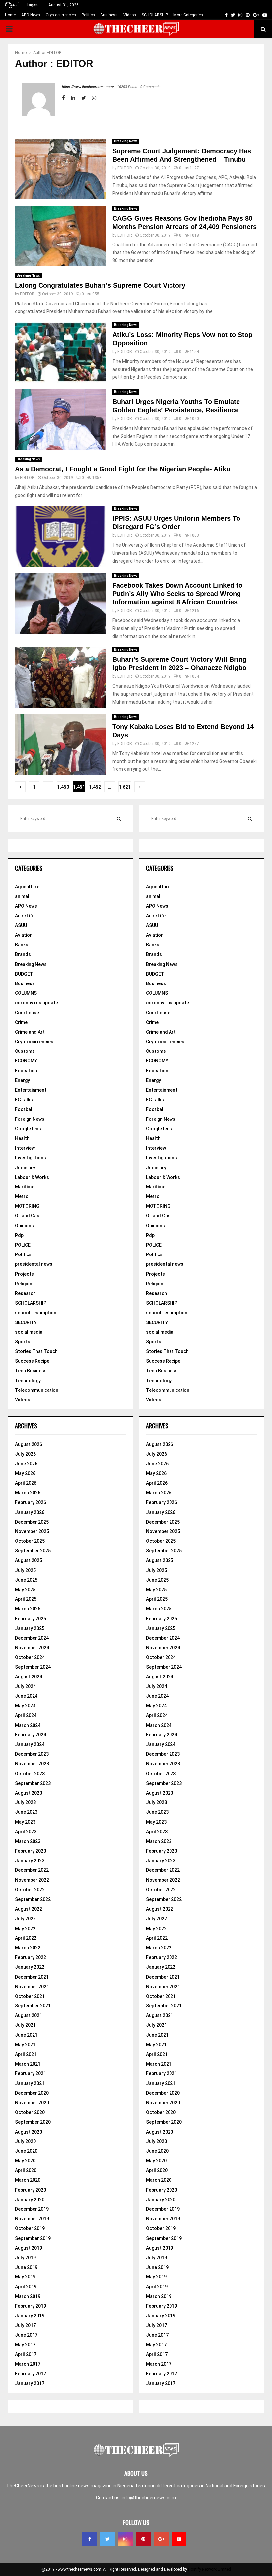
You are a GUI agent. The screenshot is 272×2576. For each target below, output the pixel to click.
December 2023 (32, 1754)
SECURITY (26, 1322)
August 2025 (29, 1560)
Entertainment (31, 1090)
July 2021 (25, 2025)
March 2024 (28, 1725)
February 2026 (31, 1502)
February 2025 (31, 1619)
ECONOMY (26, 1061)
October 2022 (30, 1890)
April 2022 (26, 1938)
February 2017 (31, 2374)
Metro (22, 1196)
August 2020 (29, 2132)
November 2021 (32, 1987)
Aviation (24, 935)
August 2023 (29, 1793)
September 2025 (33, 1551)
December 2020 (32, 2093)
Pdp (19, 1235)
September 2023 (33, 1783)
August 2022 (29, 1909)
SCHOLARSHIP (155, 15)
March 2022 (28, 1948)
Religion (24, 1284)
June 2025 (26, 1580)
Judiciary (25, 1168)
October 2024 (30, 1657)
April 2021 (26, 2054)
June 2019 (26, 2267)
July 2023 (25, 1802)
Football (24, 1109)
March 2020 (28, 2180)
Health (22, 1138)
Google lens (28, 1129)
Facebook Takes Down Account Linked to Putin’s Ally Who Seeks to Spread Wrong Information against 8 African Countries (177, 594)
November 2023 (32, 1764)
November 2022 (32, 1880)
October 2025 (30, 1541)
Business (109, 15)
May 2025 (25, 1590)
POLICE (23, 1245)
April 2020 (26, 2170)
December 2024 (32, 1638)
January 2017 (30, 2383)
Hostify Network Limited (209, 2569)
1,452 (95, 787)
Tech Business (31, 1371)
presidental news (34, 1264)
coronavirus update (36, 1003)
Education (26, 1071)
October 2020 (30, 2112)
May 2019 (25, 2277)
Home (10, 15)
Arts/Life (25, 916)
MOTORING (27, 1206)
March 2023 (28, 1841)
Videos (130, 15)
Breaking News (126, 141)
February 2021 (31, 2073)
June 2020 (26, 2151)
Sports (23, 1342)
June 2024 (26, 1696)
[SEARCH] (119, 819)
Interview (25, 1148)
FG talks (24, 1100)
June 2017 (26, 2335)
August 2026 (29, 1444)
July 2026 (25, 1454)
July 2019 (25, 2258)
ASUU (21, 925)
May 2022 (25, 1929)
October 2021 (30, 1996)
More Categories (188, 15)
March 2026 (28, 1493)
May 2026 (25, 1473)
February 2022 (31, 1957)
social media (29, 1332)
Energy (22, 1080)
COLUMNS (26, 993)
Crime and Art (30, 1032)
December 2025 (32, 1522)
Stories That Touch (36, 1351)
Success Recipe (32, 1361)
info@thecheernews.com (149, 2498)
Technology (28, 1381)
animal (22, 896)
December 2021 (32, 1977)
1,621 (125, 787)
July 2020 (25, 2141)
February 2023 (31, 1851)
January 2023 (30, 1861)
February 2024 (31, 1735)
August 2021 (29, 2015)
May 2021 (25, 2045)
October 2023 (30, 1774)
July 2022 (25, 1919)
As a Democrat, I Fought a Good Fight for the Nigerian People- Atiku (123, 469)
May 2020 (25, 2161)
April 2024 (26, 1715)
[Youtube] (179, 2539)
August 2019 (29, 2248)
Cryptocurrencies (61, 15)
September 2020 (33, 2122)
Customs (25, 1051)
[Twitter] (107, 2539)
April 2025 (26, 1599)
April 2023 (26, 1832)
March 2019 (28, 2296)
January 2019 (30, 2316)
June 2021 (26, 2035)
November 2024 (32, 1648)
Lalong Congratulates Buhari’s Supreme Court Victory (100, 285)
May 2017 (25, 2345)
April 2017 (26, 2354)
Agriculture (27, 887)
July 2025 (25, 1570)
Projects (24, 1274)
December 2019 (32, 2209)
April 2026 (26, 1483)
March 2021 (28, 2064)
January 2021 (30, 2083)
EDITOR (54, 53)
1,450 (63, 787)
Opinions (24, 1226)
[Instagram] (125, 2539)
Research (25, 1293)
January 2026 (30, 1512)
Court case (27, 1013)
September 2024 (33, 1667)
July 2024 (25, 1686)
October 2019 (30, 2228)
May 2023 (25, 1822)
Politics (88, 15)
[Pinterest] (143, 2539)
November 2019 (32, 2219)
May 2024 (25, 1706)
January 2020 (30, 2200)
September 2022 (33, 1899)
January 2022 (30, 1967)
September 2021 (33, 2006)
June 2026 (26, 1464)
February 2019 (31, 2306)
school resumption (36, 1313)
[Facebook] (90, 2539)
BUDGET (24, 974)
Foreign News (30, 1119)
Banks (22, 945)
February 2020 (31, 2190)
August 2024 (29, 1677)
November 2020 (32, 2103)
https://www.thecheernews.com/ (88, 87)
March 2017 (28, 2364)
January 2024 (30, 1744)
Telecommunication (37, 1390)
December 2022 (32, 1870)
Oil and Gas (27, 1216)
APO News (31, 15)
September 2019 (33, 2238)
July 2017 (25, 2325)
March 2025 (28, 1609)
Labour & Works (32, 1177)
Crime (21, 1022)
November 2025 (32, 1531)
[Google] (161, 2539)
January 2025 (30, 1628)
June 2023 (26, 1812)
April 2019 (26, 2287)
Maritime (25, 1187)
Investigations (31, 1158)
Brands (23, 954)
